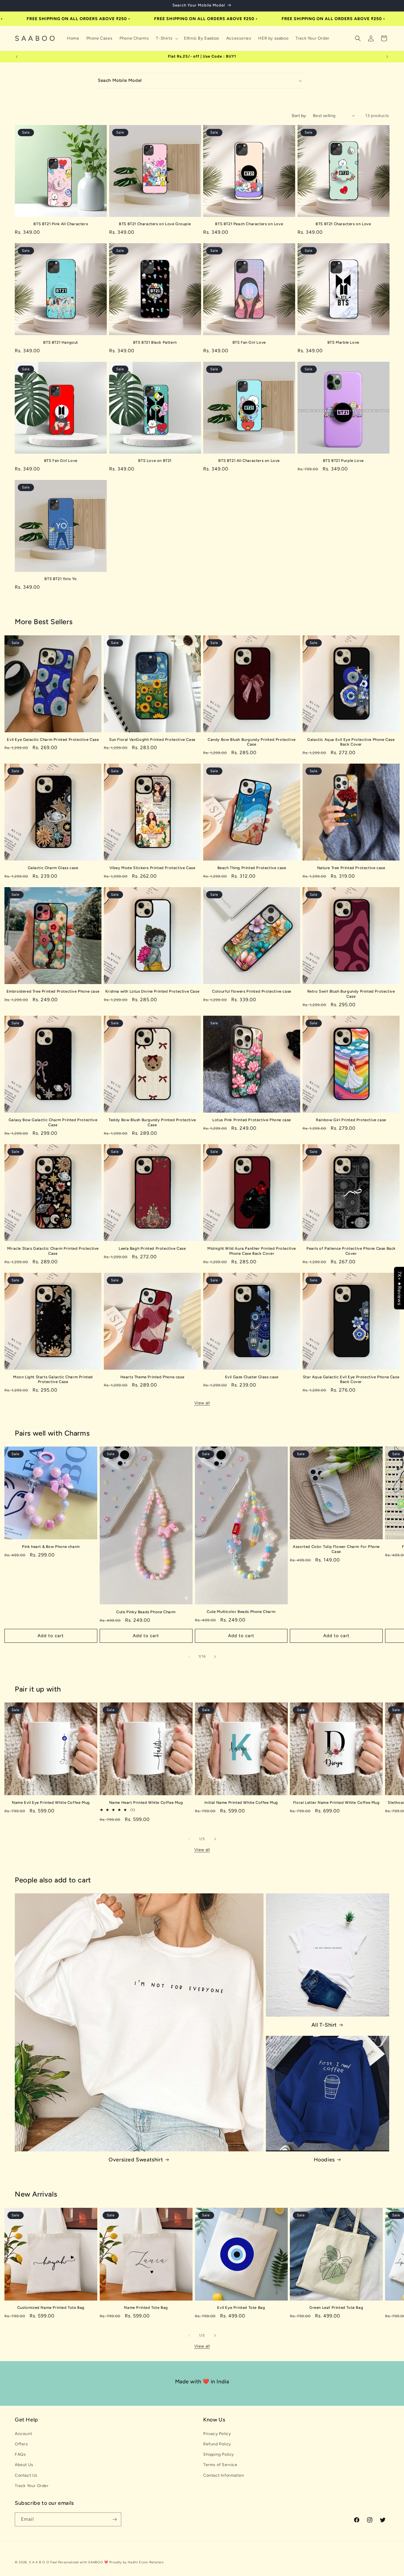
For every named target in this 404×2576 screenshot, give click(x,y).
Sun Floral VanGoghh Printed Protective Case (152, 740)
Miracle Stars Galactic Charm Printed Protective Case (53, 1251)
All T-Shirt (324, 2025)
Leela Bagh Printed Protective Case (152, 1248)
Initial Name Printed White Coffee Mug (241, 1802)
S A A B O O (39, 2562)
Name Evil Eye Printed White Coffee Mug (51, 1802)
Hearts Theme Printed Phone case (152, 1377)
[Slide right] (215, 1657)
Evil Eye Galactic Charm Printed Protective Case (53, 740)
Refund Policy (217, 2444)
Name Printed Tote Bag (146, 2308)
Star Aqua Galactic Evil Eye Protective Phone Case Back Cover (351, 1379)
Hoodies (324, 2160)
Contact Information (224, 2475)
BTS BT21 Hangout (61, 342)
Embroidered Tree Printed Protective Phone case (53, 991)
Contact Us (26, 2475)
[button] (166, 38)
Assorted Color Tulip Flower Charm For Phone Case (336, 1549)
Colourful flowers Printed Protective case (252, 991)
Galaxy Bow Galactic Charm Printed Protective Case (53, 1122)
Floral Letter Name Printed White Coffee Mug (336, 1802)
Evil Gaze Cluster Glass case (252, 1377)
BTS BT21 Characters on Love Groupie (155, 224)
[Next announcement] (387, 57)
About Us (24, 2465)
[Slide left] (189, 1657)
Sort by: (299, 116)
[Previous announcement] (17, 57)
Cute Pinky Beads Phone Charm (146, 1612)
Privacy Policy (217, 2434)
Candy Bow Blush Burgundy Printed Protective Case (252, 742)
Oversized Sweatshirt (136, 2160)
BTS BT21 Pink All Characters (61, 224)
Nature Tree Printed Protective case (351, 868)
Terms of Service (220, 2465)
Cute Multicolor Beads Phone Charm (241, 1612)
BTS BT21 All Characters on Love (249, 461)
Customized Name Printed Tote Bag (51, 2308)
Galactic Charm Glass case (53, 868)
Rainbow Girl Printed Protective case (351, 1120)
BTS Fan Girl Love (249, 342)
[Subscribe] (114, 2519)
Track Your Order (32, 2486)
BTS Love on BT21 (155, 461)
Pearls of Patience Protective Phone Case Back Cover (351, 1251)
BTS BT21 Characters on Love (343, 224)
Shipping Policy (219, 2454)
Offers (21, 2444)
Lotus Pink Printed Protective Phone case (252, 1120)
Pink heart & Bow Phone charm (51, 1547)
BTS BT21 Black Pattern (155, 342)
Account (23, 2434)
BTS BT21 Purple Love (343, 461)
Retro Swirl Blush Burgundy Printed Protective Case (351, 994)
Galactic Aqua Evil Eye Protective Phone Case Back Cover (351, 742)
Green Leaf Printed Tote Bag (336, 2308)
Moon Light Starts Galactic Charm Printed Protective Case (53, 1379)
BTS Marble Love (343, 342)
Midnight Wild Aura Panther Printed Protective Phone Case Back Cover (252, 1251)
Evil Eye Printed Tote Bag (241, 2308)
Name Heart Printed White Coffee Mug (146, 1802)
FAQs (20, 2454)
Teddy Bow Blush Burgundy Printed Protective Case (152, 1122)
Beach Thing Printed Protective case (252, 868)
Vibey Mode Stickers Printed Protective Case (152, 868)
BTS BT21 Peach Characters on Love (249, 224)
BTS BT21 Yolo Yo (61, 579)
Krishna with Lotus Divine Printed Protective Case (152, 991)
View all (202, 1403)
